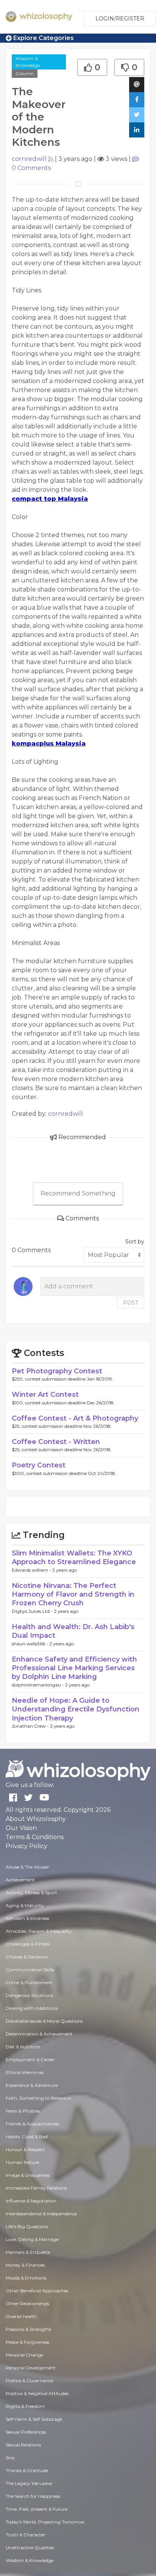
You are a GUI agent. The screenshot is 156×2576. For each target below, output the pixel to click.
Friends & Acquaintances (32, 2124)
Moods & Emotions (26, 2278)
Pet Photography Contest (57, 1371)
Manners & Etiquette (28, 2252)
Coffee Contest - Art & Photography (75, 1418)
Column (25, 73)
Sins (10, 2458)
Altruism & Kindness (27, 1918)
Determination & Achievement (39, 2034)
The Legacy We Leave (29, 2483)
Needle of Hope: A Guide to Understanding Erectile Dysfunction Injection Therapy (76, 1709)
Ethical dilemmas (25, 2072)
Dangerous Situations (29, 1995)
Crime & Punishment (29, 1982)
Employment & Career (30, 2059)
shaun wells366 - (30, 1644)
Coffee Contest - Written (56, 1442)
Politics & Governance (29, 2381)
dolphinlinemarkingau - (38, 1685)
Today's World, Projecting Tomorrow (45, 2522)
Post (131, 1303)
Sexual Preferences (26, 2432)
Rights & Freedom (25, 2406)
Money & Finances (25, 2265)
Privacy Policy (27, 1846)
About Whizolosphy (36, 1819)
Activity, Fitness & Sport (31, 1893)
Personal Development (31, 2368)
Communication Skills (30, 1970)
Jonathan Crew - (31, 1726)
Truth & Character (26, 2535)
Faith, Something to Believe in (38, 2098)
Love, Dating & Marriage (32, 2239)
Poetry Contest (39, 1465)
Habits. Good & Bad (27, 2137)
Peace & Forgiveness (27, 2342)
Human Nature (22, 2162)
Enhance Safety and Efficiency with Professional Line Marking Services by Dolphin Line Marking (74, 1668)
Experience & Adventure (32, 2085)
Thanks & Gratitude (27, 2470)
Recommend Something (78, 1193)
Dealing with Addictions (32, 2008)
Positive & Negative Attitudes (37, 2393)
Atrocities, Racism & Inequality (39, 1931)
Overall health (21, 2316)
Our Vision (21, 1828)
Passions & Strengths (28, 2329)
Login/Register (120, 19)
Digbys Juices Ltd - (33, 1611)
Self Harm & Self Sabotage (34, 2419)
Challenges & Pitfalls (28, 1944)
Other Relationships (27, 2303)
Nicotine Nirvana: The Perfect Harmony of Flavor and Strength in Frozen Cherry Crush (73, 1595)
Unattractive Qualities (30, 2547)
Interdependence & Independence (41, 2214)
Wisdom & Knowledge (28, 62)
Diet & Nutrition (23, 2047)
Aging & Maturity (25, 1905)
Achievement (20, 1880)
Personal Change (24, 2355)
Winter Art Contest (45, 1395)
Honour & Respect (25, 2149)
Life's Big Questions (27, 2226)
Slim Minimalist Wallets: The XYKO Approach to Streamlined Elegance (74, 1557)
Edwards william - (32, 1570)
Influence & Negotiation (31, 2201)
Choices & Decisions (27, 1957)
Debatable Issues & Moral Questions (44, 2021)
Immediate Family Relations (36, 2188)
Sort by (135, 1242)
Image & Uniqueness (28, 2175)
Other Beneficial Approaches (37, 2291)
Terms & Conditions (35, 1837)
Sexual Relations (23, 2445)
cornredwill (29, 159)
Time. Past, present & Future (37, 2509)
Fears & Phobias (23, 2111)
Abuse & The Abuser (27, 1867)
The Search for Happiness (33, 2496)
